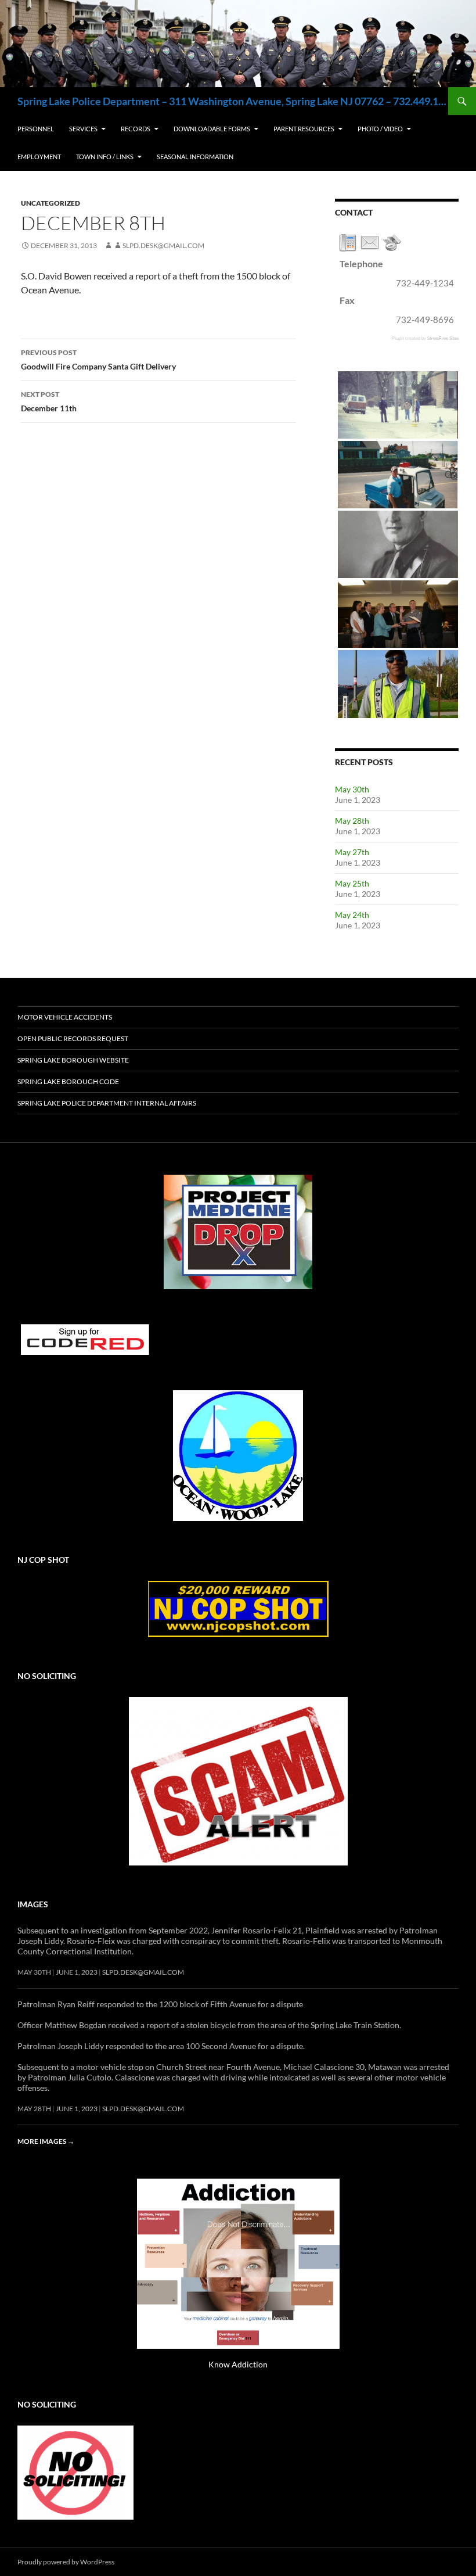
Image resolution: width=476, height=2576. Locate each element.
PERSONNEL (36, 129)
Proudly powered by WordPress (66, 2562)
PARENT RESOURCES (304, 129)
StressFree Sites (443, 338)
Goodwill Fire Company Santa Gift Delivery (98, 360)
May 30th (352, 789)
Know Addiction (238, 2364)
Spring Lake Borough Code (68, 1081)
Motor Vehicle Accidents (65, 1017)
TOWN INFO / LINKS (105, 157)
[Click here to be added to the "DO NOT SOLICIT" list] (75, 2472)
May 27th (352, 852)
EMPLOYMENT (39, 157)
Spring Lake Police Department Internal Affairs (107, 1103)
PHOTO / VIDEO (380, 129)
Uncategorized (51, 203)
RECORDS (136, 129)
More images (46, 2141)
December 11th (49, 401)
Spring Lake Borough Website (73, 1060)
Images (33, 1904)
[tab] (348, 243)
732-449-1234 (425, 283)
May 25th (352, 883)
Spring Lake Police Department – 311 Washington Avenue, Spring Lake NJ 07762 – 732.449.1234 (233, 101)
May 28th (352, 821)
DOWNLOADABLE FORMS (212, 129)
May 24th (352, 915)
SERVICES (83, 129)
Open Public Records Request (73, 1038)
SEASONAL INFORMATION (195, 157)
